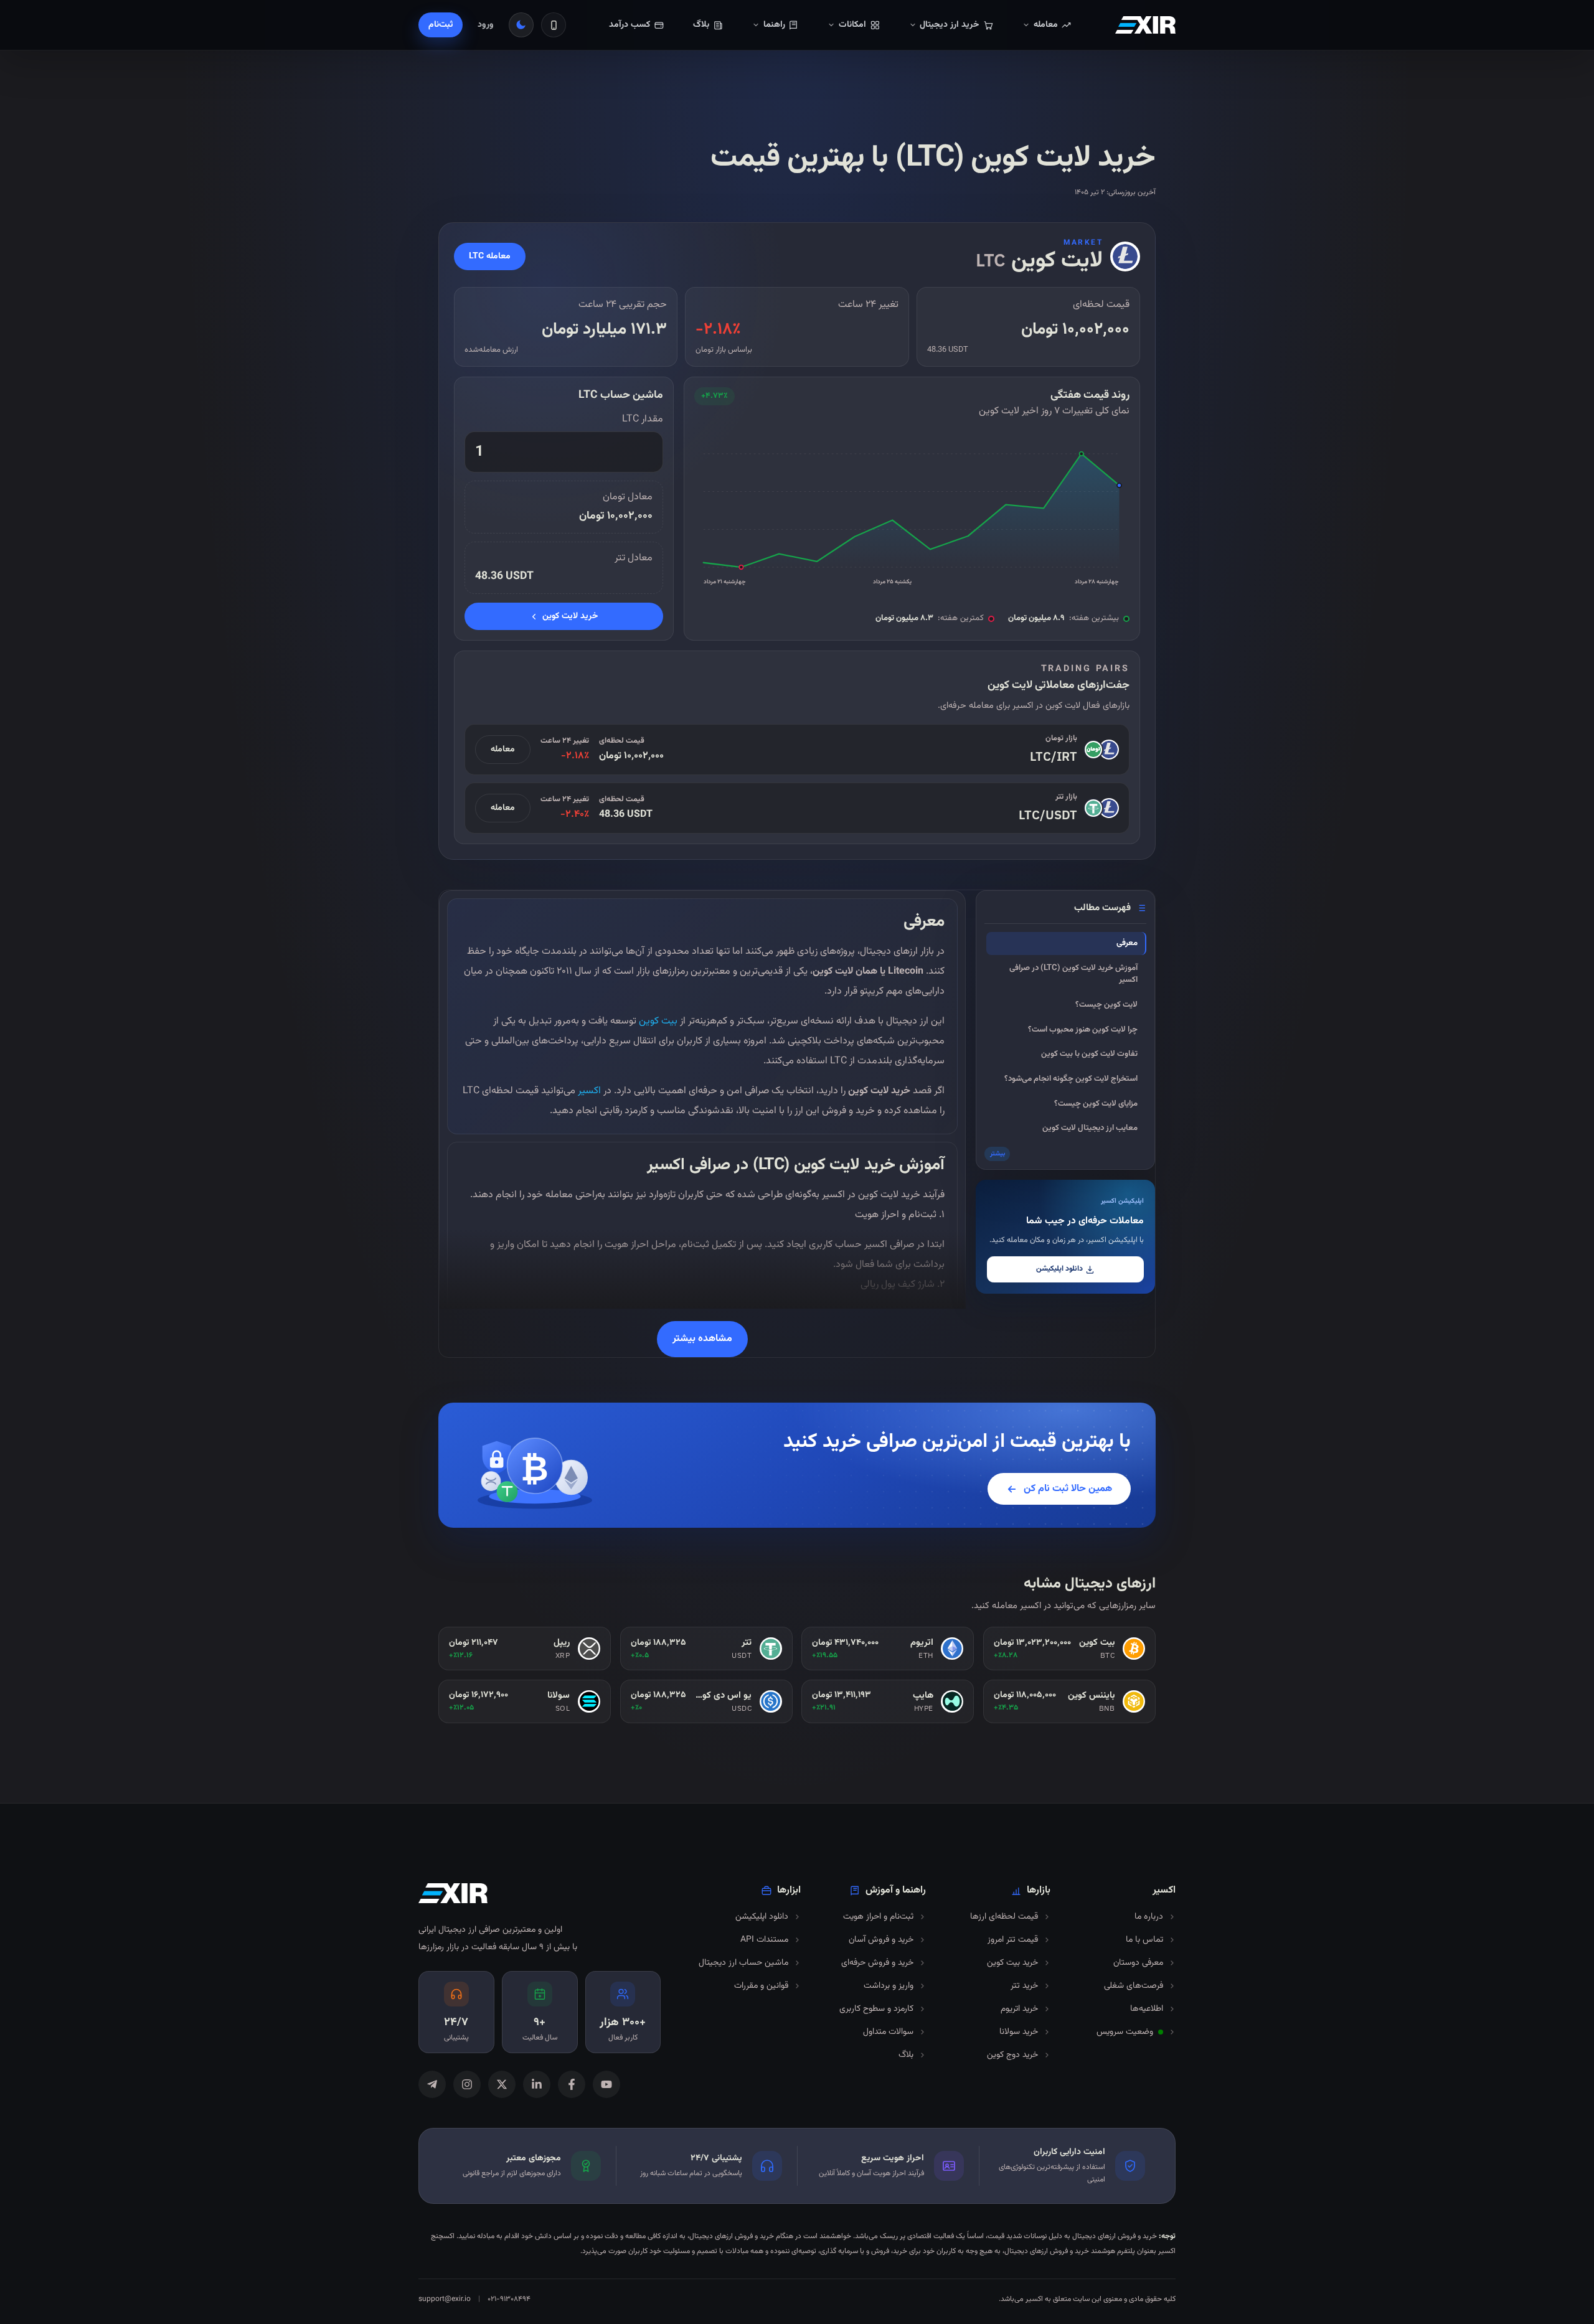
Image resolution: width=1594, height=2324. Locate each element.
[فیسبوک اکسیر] (572, 2084)
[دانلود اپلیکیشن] (554, 25)
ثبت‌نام (441, 25)
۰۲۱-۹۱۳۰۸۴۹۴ (509, 2299)
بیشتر (997, 1154)
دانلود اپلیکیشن (1059, 1269)
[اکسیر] (1145, 25)
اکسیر (588, 1091)
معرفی (1127, 943)
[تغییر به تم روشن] (521, 25)
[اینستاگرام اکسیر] (467, 2084)
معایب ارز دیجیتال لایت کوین (1090, 1128)
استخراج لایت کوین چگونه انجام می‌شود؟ (1071, 1079)
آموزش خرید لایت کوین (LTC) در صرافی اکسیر (1073, 974)
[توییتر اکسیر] (502, 2084)
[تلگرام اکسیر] (432, 2084)
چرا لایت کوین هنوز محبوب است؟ (1083, 1030)
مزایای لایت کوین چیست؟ (1096, 1104)
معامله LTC (490, 256)
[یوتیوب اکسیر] (606, 2084)
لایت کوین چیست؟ (1106, 1005)
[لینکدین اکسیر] (537, 2084)
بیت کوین (658, 1021)
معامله (503, 750)
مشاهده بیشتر (702, 1339)
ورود (486, 25)
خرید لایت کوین (570, 616)
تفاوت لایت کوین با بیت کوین (1089, 1054)
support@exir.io (445, 2299)
